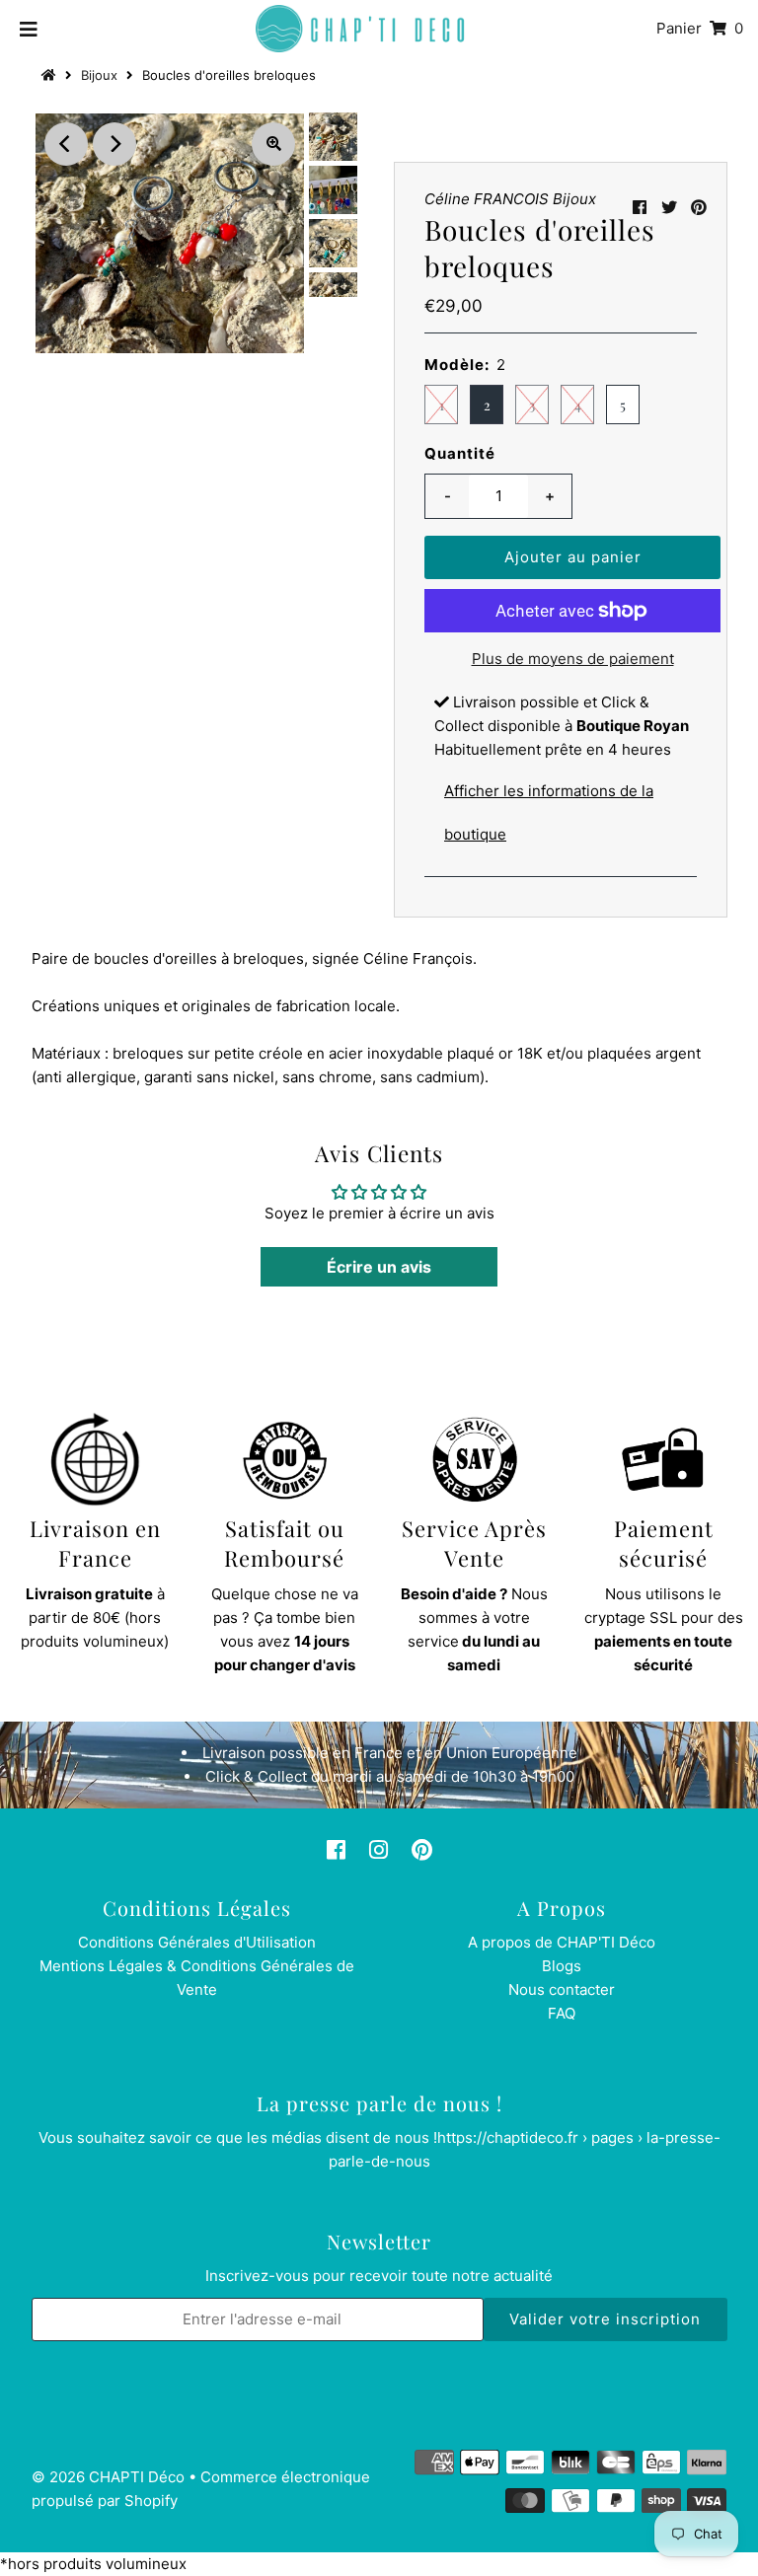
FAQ (562, 2013)
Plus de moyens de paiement (573, 659)
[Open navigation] (29, 29)
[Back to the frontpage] (51, 75)
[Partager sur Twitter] (669, 207)
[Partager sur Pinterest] (699, 207)
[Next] (114, 144)
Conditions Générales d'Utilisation (197, 1942)
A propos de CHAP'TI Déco (562, 1942)
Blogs (562, 1966)
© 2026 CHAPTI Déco (108, 2477)
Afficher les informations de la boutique (549, 812)
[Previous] (66, 144)
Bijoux (99, 75)
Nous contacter (562, 1989)
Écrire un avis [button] (379, 1267)
